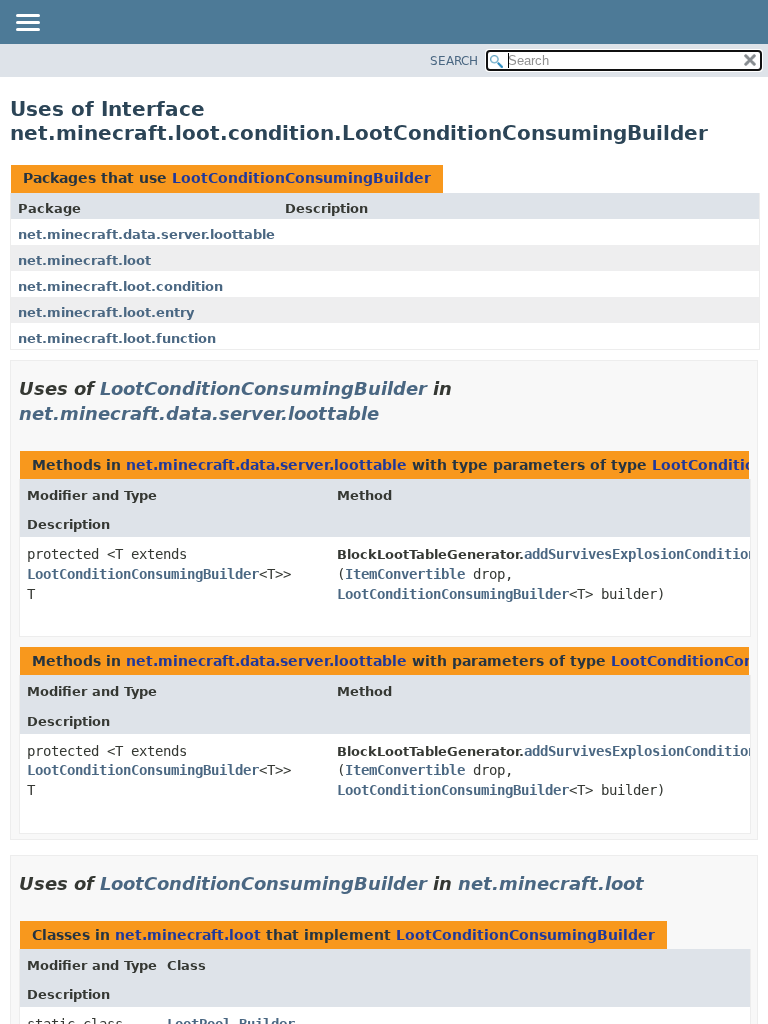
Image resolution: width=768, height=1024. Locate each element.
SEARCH (454, 61)
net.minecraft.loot (84, 260)
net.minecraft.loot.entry (106, 312)
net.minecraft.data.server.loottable (146, 234)
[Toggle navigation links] (27, 24)
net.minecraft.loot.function (117, 338)
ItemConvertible (405, 574)
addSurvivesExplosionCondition (640, 554)
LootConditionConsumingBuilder (301, 178)
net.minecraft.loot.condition (120, 286)
